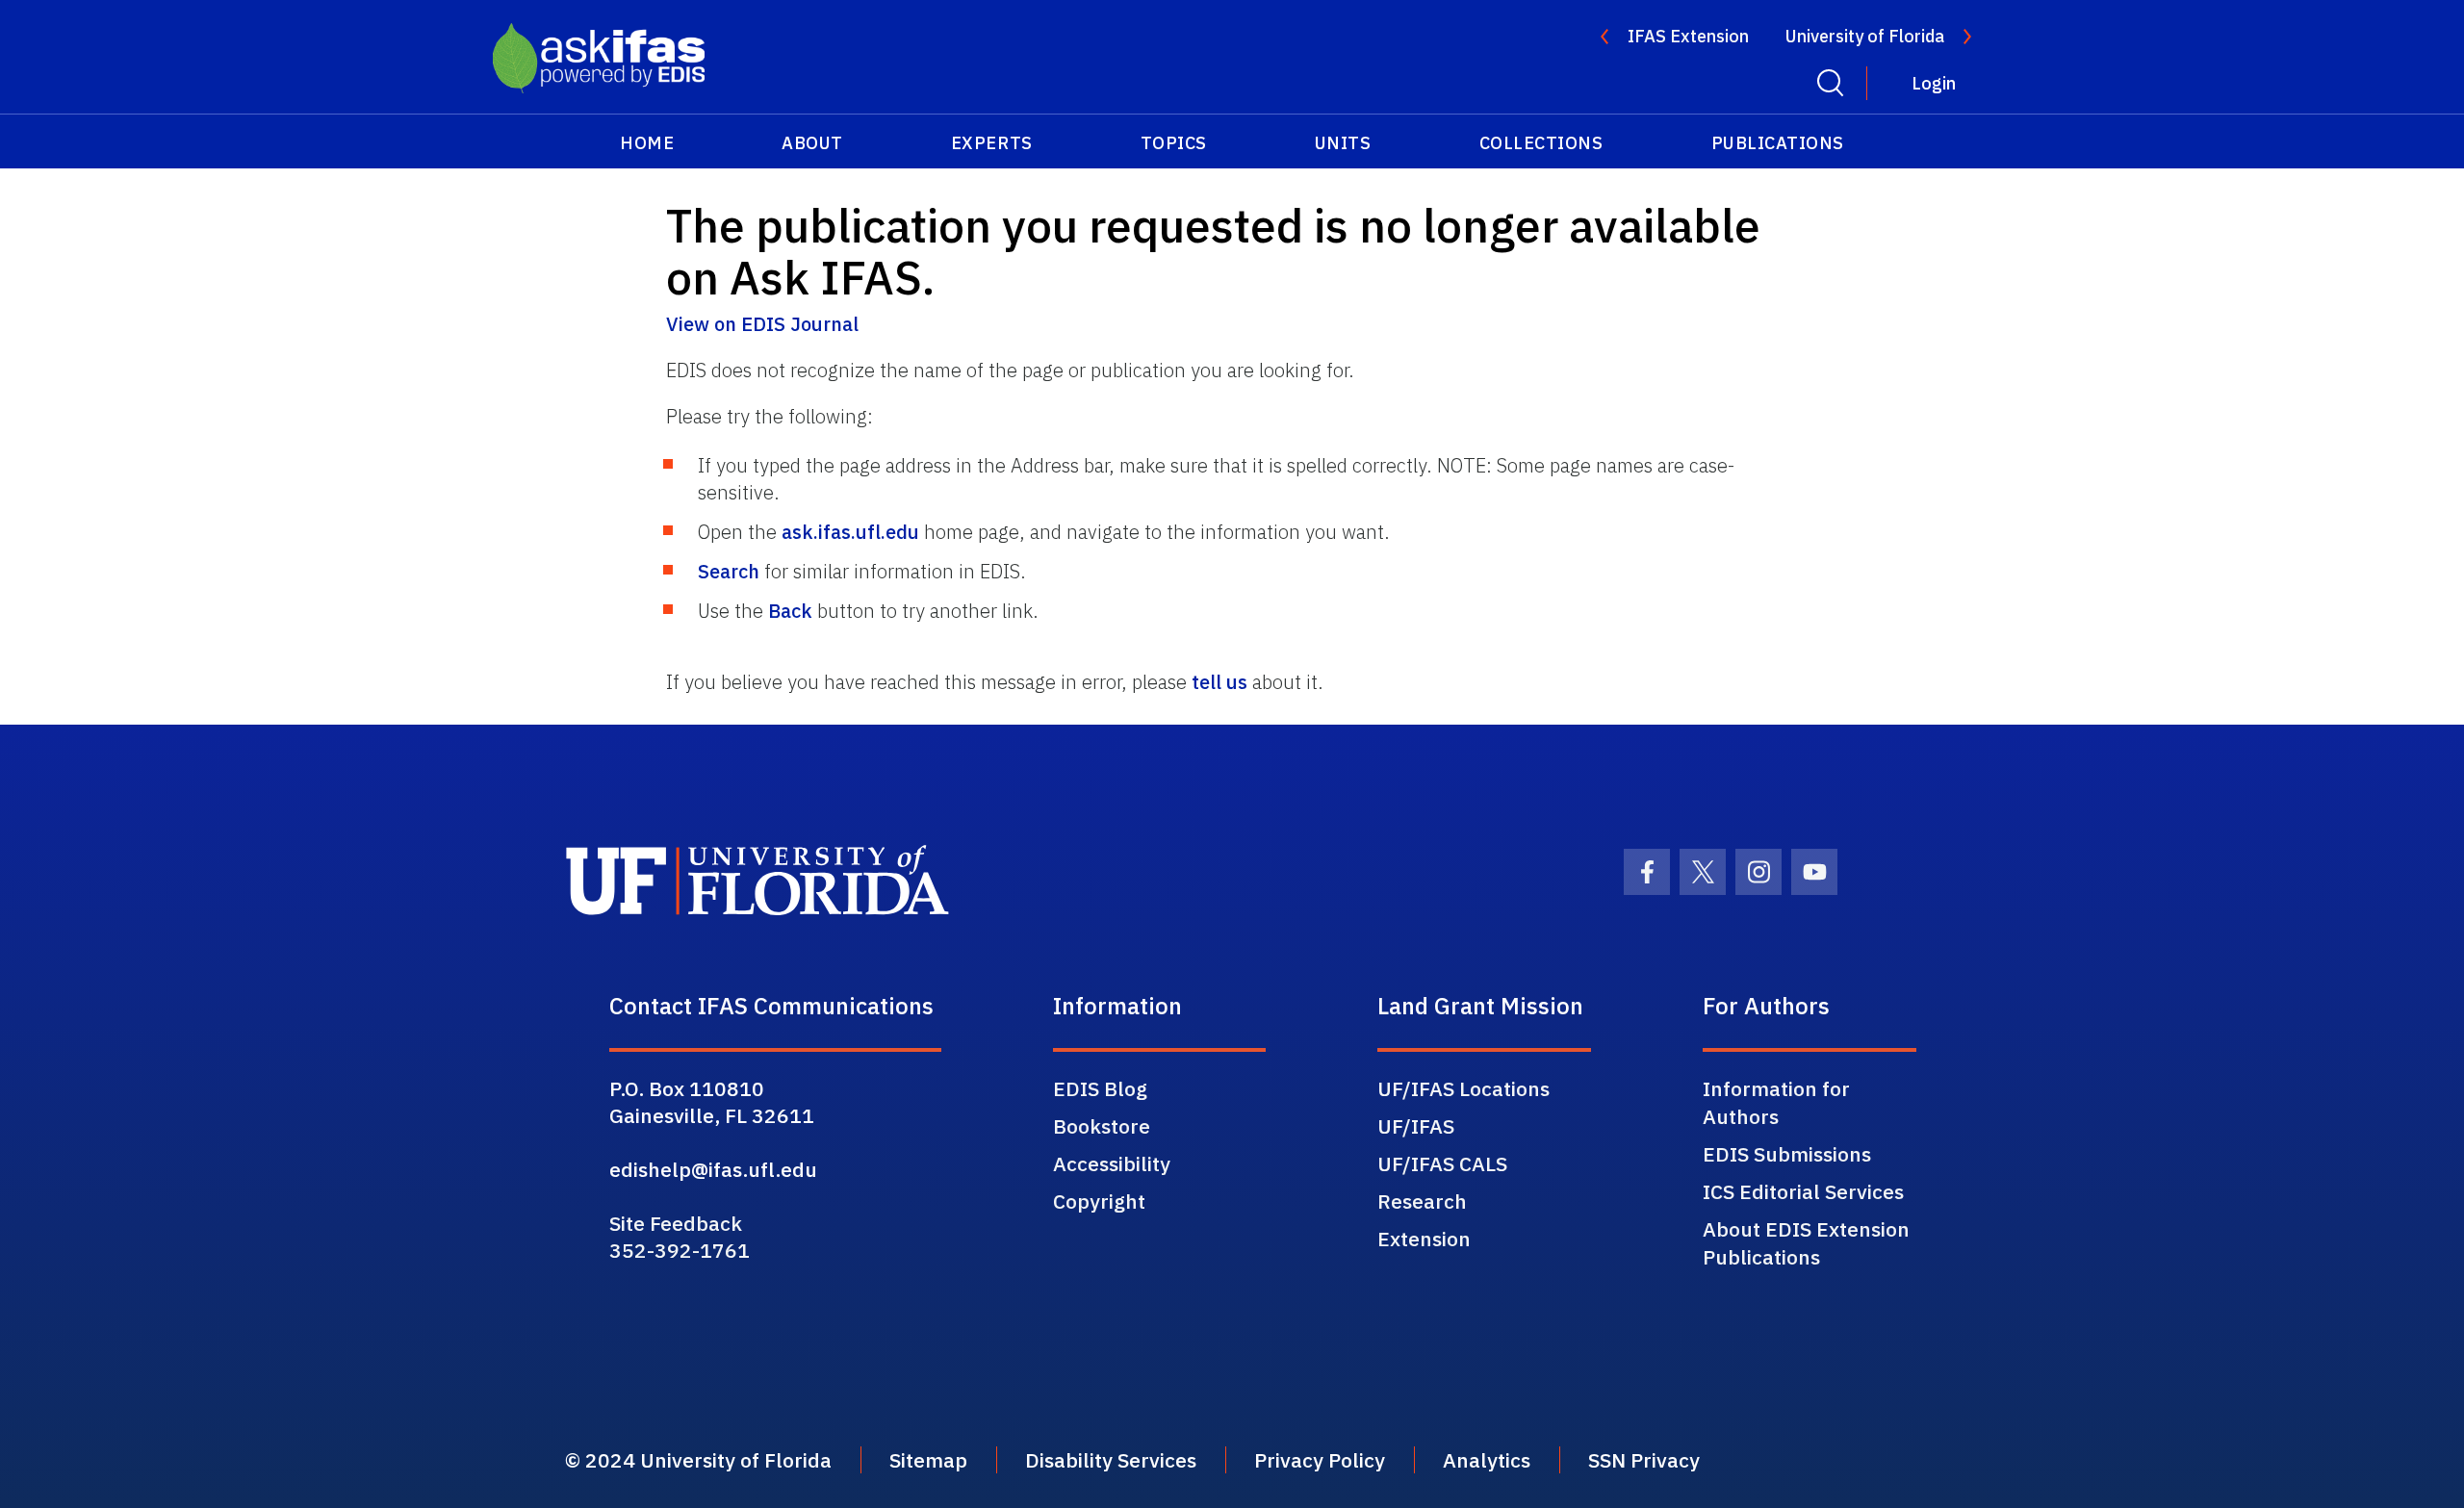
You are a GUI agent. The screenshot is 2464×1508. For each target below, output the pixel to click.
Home (647, 143)
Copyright (1099, 1201)
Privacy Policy (1320, 1460)
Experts (992, 143)
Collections (1541, 143)
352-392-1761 (680, 1250)
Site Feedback (676, 1223)
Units (1343, 143)
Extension (1424, 1239)
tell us (1219, 682)
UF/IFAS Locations (1463, 1088)
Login (1934, 83)
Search (729, 571)
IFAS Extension (1688, 36)
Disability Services (1111, 1460)
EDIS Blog (1100, 1088)
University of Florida (1865, 36)
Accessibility (1112, 1163)
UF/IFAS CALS (1442, 1163)
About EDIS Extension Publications (1806, 1243)
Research (1422, 1201)
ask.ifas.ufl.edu (850, 532)
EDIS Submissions (1787, 1154)
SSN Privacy (1644, 1460)
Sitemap (928, 1460)
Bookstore (1102, 1126)
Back (790, 611)
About (812, 143)
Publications (1778, 143)
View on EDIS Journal (762, 324)
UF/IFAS (1416, 1126)
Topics (1174, 143)
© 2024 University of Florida (698, 1460)
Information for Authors (1776, 1102)
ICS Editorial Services (1803, 1191)
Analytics (1487, 1460)
